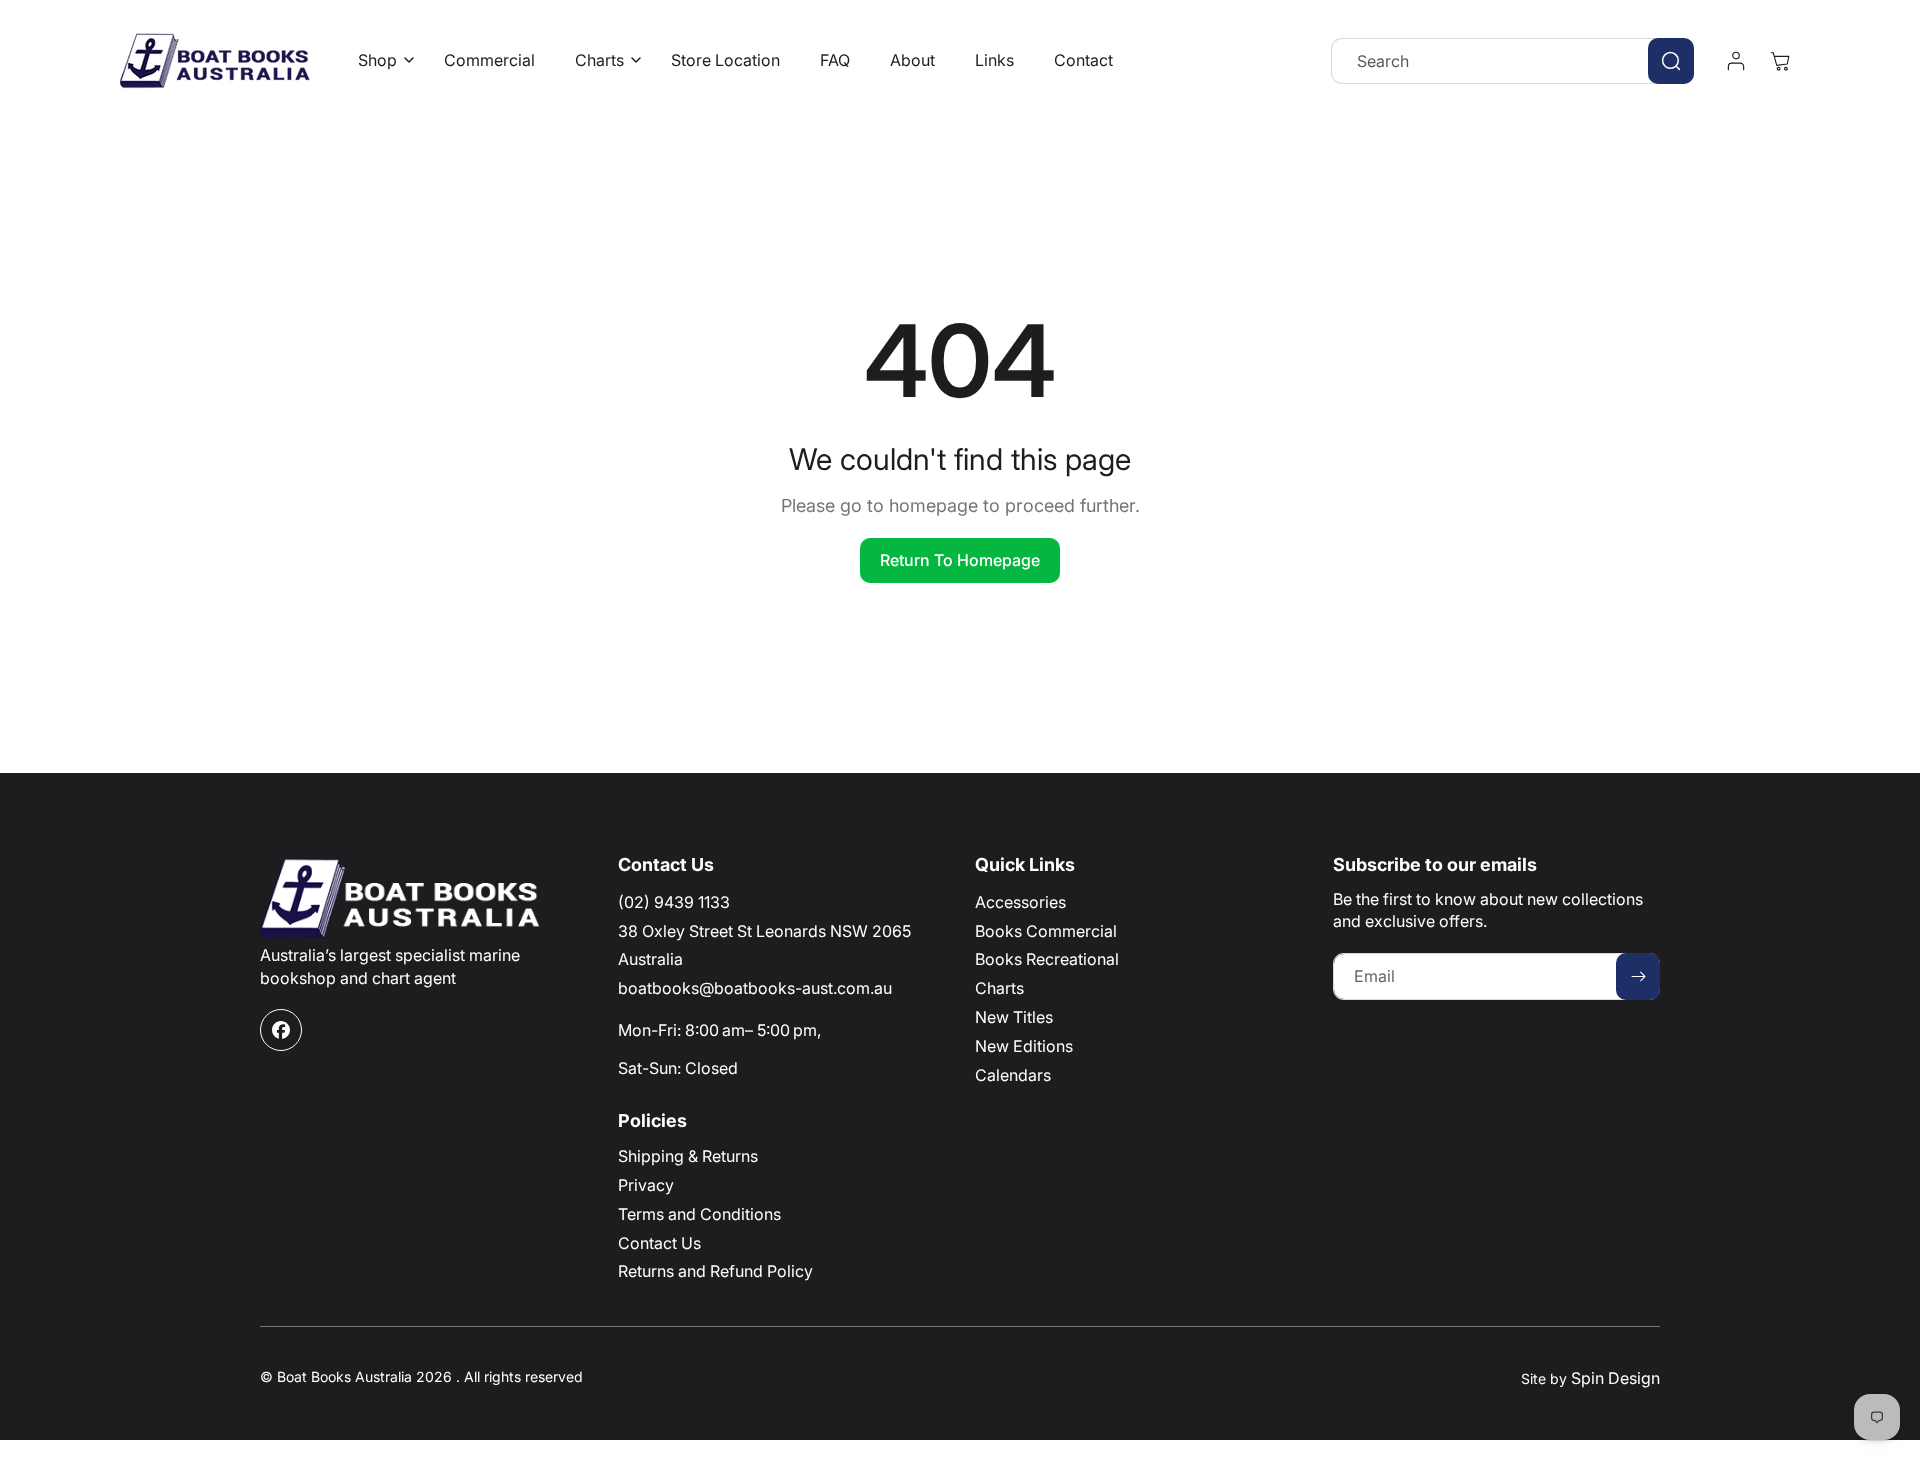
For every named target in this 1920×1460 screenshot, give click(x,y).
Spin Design (1615, 1378)
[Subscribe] (1638, 976)
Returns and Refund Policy (715, 1271)
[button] (381, 60)
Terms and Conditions (699, 1214)
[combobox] (1512, 61)
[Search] (1671, 61)
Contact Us (659, 1243)
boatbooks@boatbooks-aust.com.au (755, 988)
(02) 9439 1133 (674, 902)
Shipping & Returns (688, 1156)
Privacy (646, 1185)
